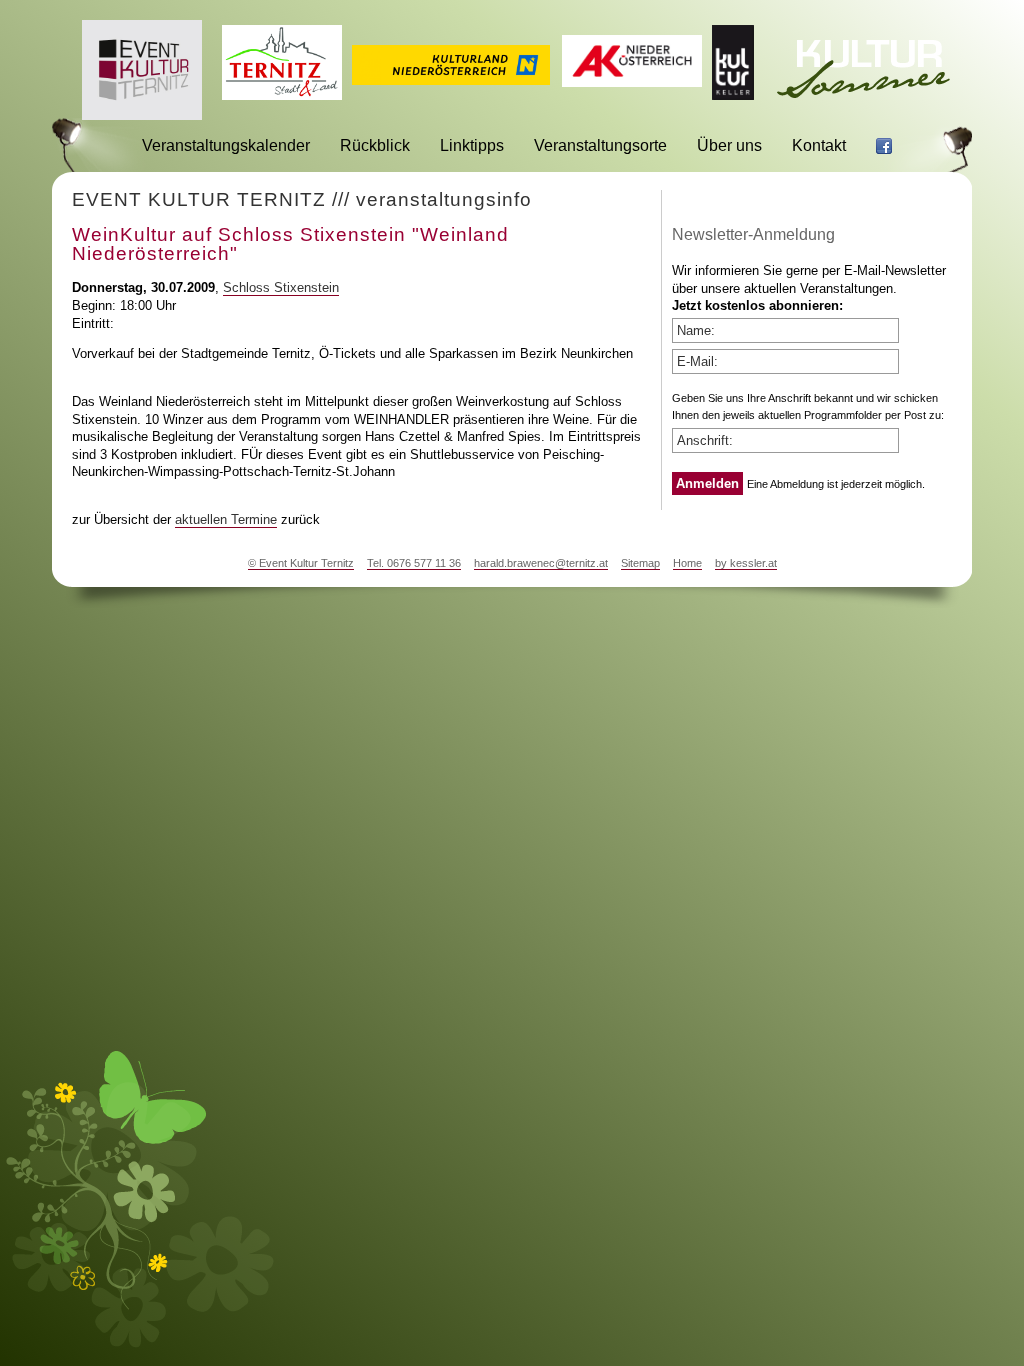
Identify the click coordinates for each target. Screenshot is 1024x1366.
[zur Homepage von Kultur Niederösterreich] (451, 79)
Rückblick (375, 145)
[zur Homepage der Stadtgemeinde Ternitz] (282, 94)
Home (687, 563)
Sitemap (640, 563)
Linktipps (472, 145)
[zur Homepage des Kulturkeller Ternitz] (733, 94)
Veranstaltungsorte (600, 145)
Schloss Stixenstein (281, 287)
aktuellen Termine (226, 519)
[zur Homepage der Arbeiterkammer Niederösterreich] (632, 81)
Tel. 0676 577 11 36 (414, 563)
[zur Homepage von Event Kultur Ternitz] (142, 114)
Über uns (729, 145)
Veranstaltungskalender (226, 145)
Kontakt (819, 145)
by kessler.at (746, 563)
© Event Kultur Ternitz (301, 563)
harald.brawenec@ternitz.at (541, 563)
